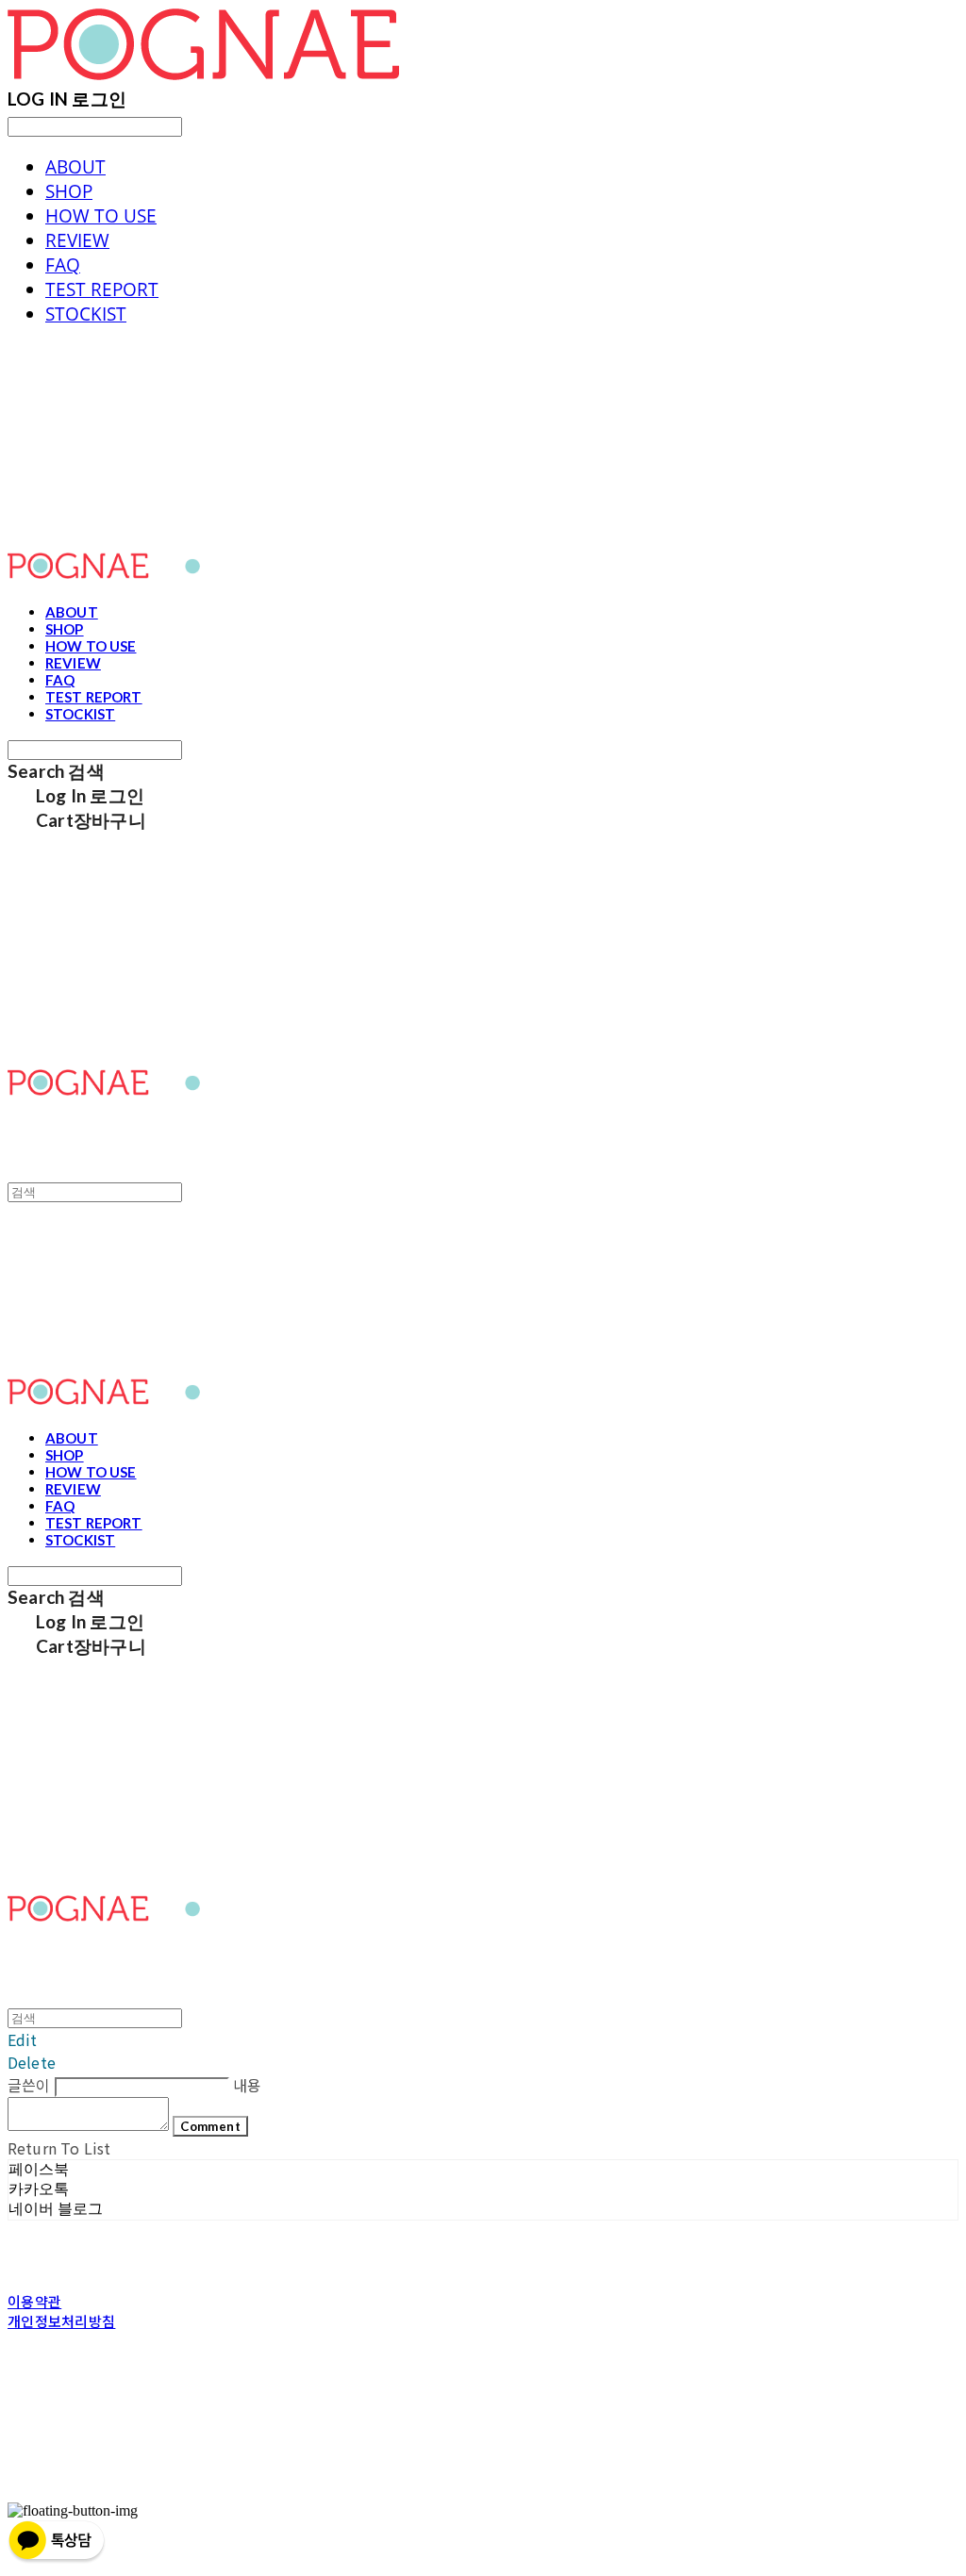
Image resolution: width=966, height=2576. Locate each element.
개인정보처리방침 (61, 2321)
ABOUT (75, 167)
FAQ (63, 265)
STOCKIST (86, 314)
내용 (247, 2085)
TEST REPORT (102, 289)
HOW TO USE (101, 216)
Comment (210, 2126)
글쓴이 (29, 2085)
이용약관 (34, 2301)
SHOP (69, 191)
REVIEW (77, 240)
